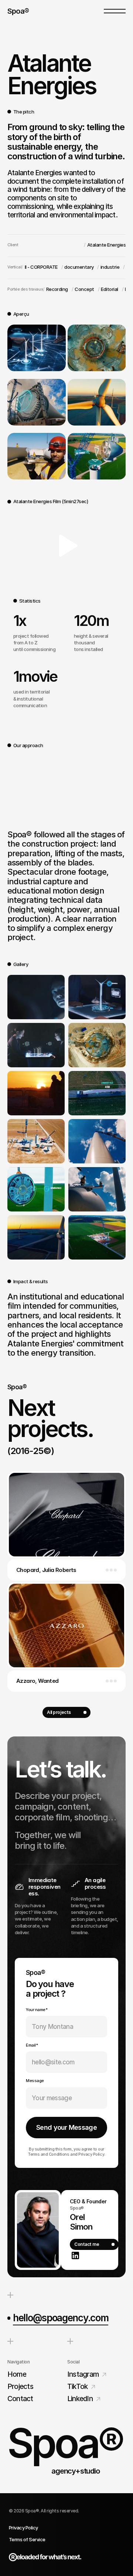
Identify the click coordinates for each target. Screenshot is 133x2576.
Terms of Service (27, 2539)
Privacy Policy (23, 2528)
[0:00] (66, 546)
